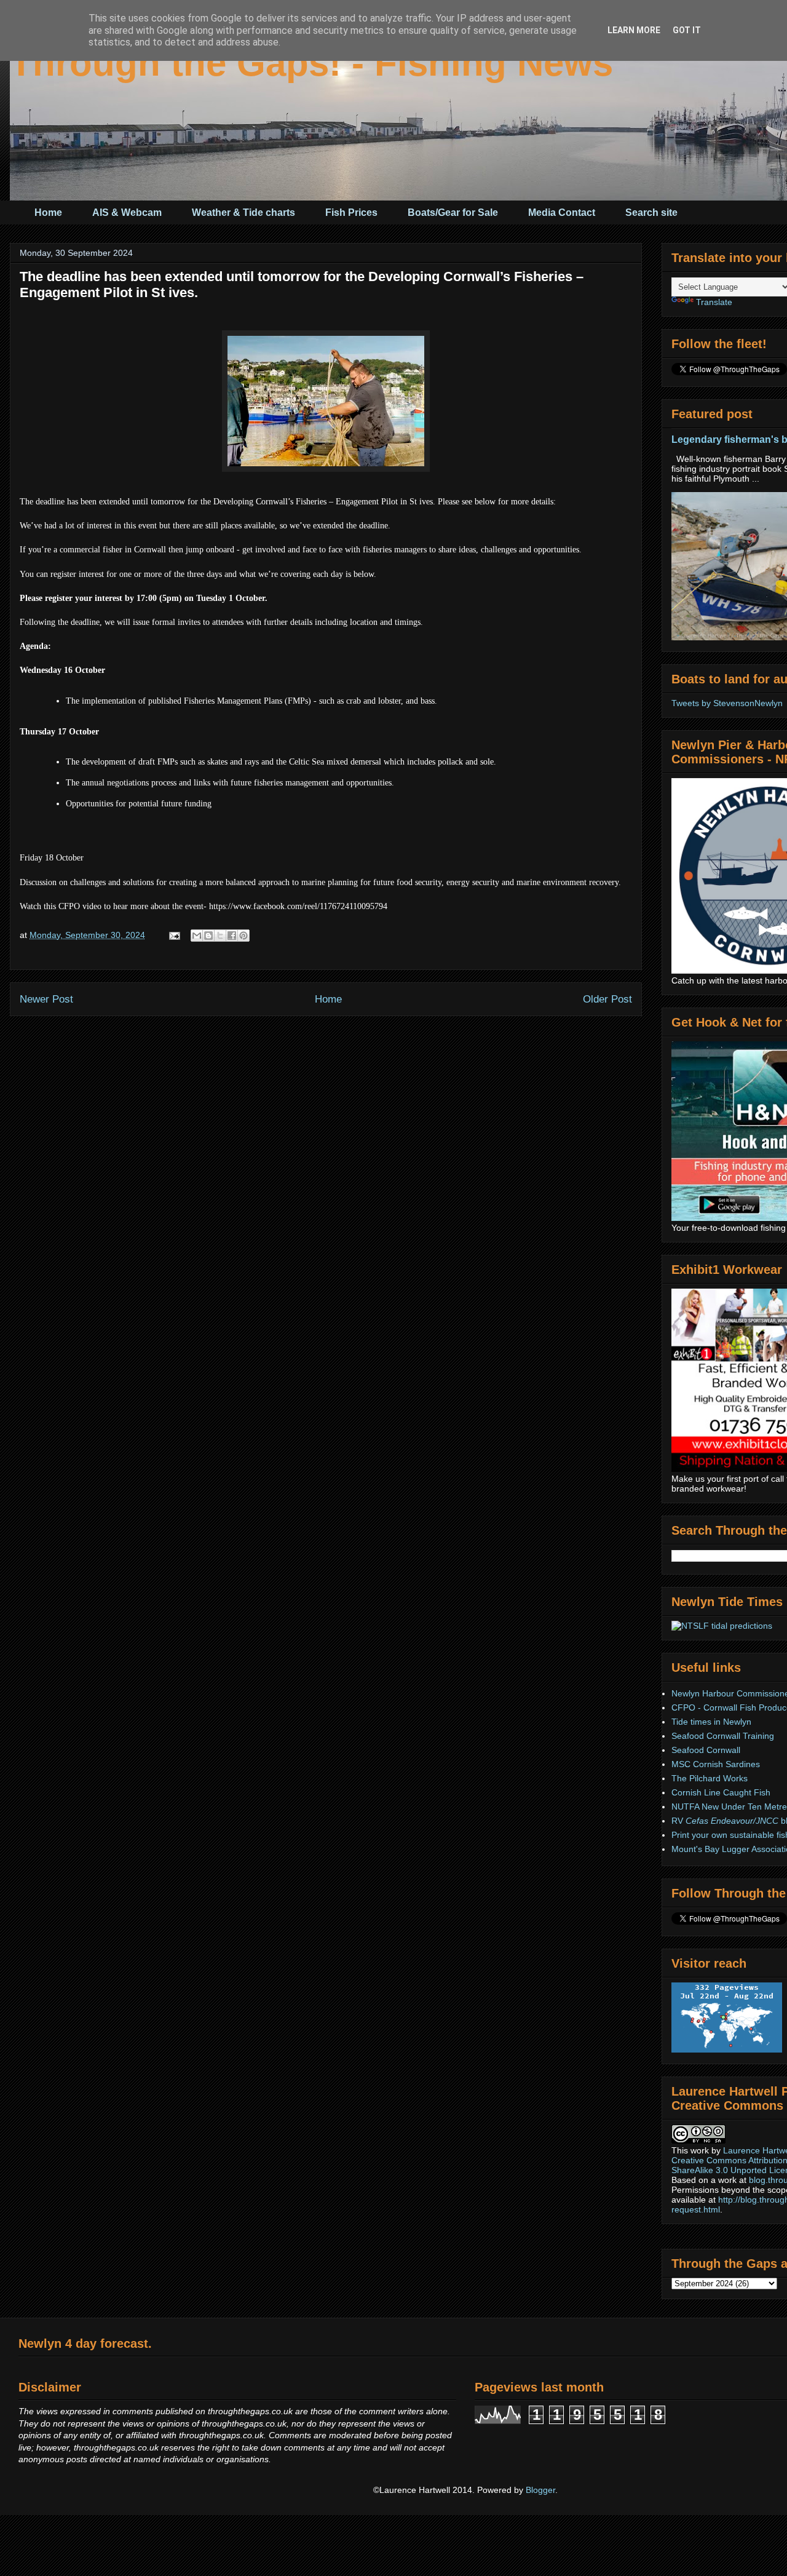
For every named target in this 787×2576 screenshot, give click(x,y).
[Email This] (197, 936)
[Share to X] (220, 936)
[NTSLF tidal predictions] (722, 1626)
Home (48, 213)
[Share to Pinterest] (243, 936)
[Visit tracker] (727, 2049)
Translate (714, 302)
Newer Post (46, 999)
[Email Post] (174, 935)
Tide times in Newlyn (711, 1722)
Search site (651, 213)
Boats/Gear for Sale (453, 213)
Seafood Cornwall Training (723, 1736)
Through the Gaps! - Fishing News (311, 63)
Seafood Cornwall (706, 1750)
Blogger (540, 2490)
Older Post (607, 999)
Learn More (634, 30)
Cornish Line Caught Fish (721, 1792)
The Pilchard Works (710, 1778)
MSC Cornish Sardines (716, 1764)
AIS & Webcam (127, 213)
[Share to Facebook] (232, 936)
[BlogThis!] (208, 936)
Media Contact (562, 213)
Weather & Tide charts (243, 213)
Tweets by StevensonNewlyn (727, 703)
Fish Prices (351, 213)
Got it (687, 30)
